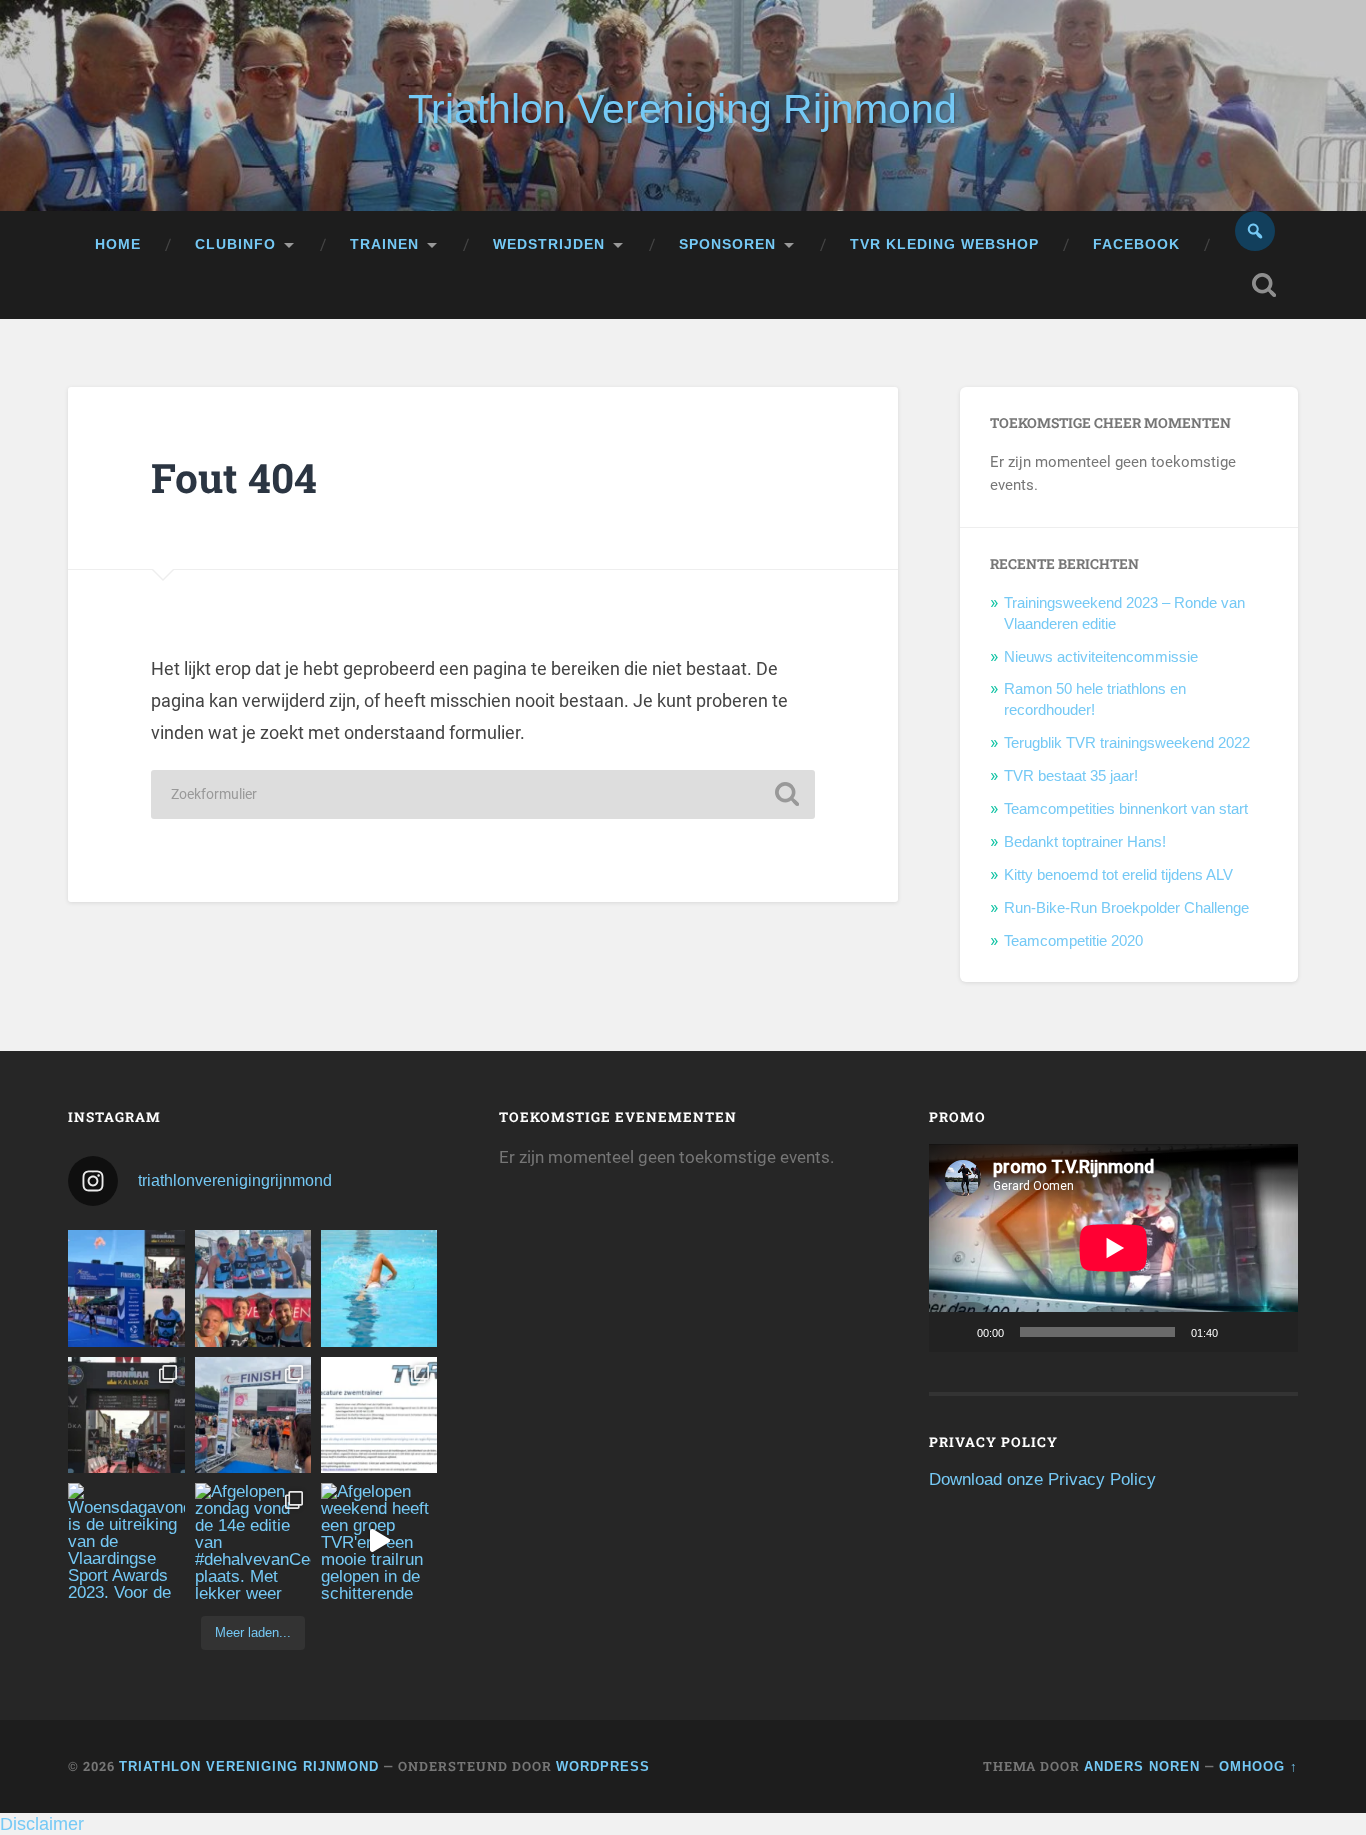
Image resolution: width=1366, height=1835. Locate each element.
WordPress (603, 1766)
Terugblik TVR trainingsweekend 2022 (1127, 742)
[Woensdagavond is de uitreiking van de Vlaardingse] (126, 1541)
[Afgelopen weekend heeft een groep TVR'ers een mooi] (379, 1541)
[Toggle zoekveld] (1264, 285)
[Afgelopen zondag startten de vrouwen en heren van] (253, 1415)
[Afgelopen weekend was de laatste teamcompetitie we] (253, 1288)
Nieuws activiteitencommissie (1101, 656)
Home (118, 244)
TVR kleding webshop (944, 244)
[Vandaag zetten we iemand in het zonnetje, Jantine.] (126, 1415)
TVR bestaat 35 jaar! (1071, 775)
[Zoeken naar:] (483, 794)
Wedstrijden (549, 244)
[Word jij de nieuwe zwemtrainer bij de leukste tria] (379, 1288)
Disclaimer (42, 1824)
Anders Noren (1142, 1766)
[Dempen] (1240, 1332)
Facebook (1136, 244)
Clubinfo (235, 244)
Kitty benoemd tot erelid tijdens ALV (1118, 874)
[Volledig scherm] (1272, 1332)
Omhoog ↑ (1258, 1766)
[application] (1113, 1247)
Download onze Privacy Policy (1042, 1479)
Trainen (384, 244)
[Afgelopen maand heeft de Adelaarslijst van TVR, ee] (126, 1288)
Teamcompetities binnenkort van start (1126, 808)
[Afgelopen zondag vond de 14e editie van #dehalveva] (253, 1541)
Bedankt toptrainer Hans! (1085, 841)
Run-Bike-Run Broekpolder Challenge (1126, 907)
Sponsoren (727, 244)
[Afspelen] (955, 1332)
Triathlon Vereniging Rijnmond (682, 109)
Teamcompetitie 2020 (1073, 940)
